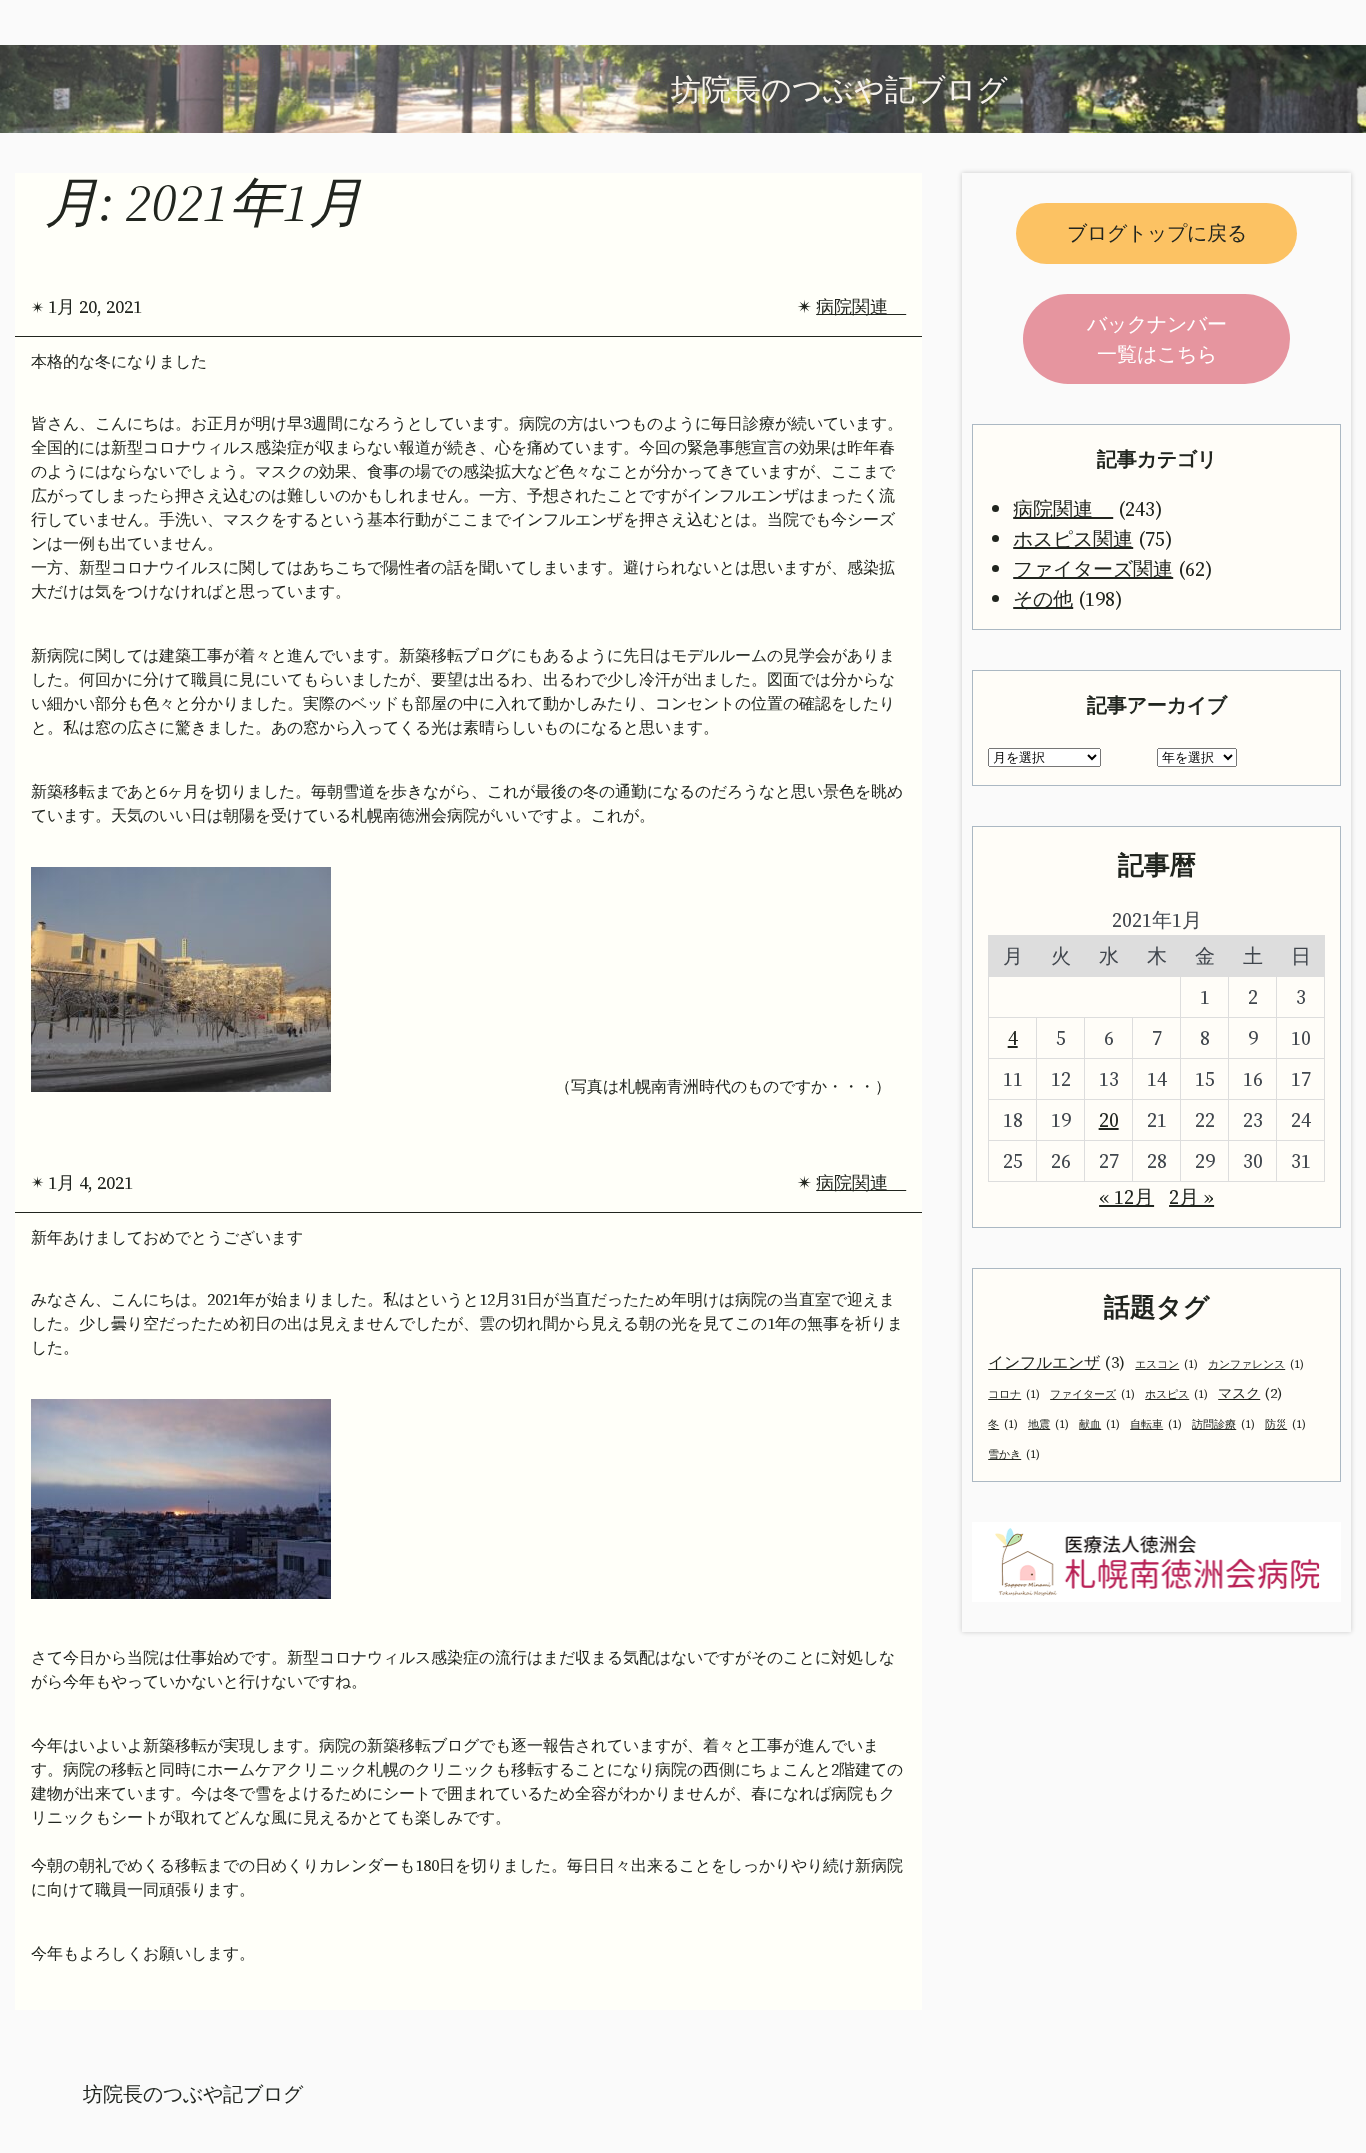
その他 (1043, 599)
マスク (1250, 1393)
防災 (1285, 1424)
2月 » (1191, 1197)
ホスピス (1176, 1394)
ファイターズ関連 (1093, 569)
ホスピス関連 (1073, 539)
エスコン (1166, 1364)
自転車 (1156, 1424)
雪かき (1014, 1454)
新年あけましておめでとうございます (167, 1238)
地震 (1048, 1424)
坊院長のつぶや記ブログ (193, 2094)
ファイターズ (1092, 1394)
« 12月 (1126, 1197)
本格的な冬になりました (119, 362)
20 (1109, 1120)
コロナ (1014, 1394)
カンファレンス (1256, 1364)
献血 (1099, 1424)
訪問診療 (1223, 1424)
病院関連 (861, 306)
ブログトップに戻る (1157, 233)
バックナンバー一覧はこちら (1157, 339)
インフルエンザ (1056, 1362)
